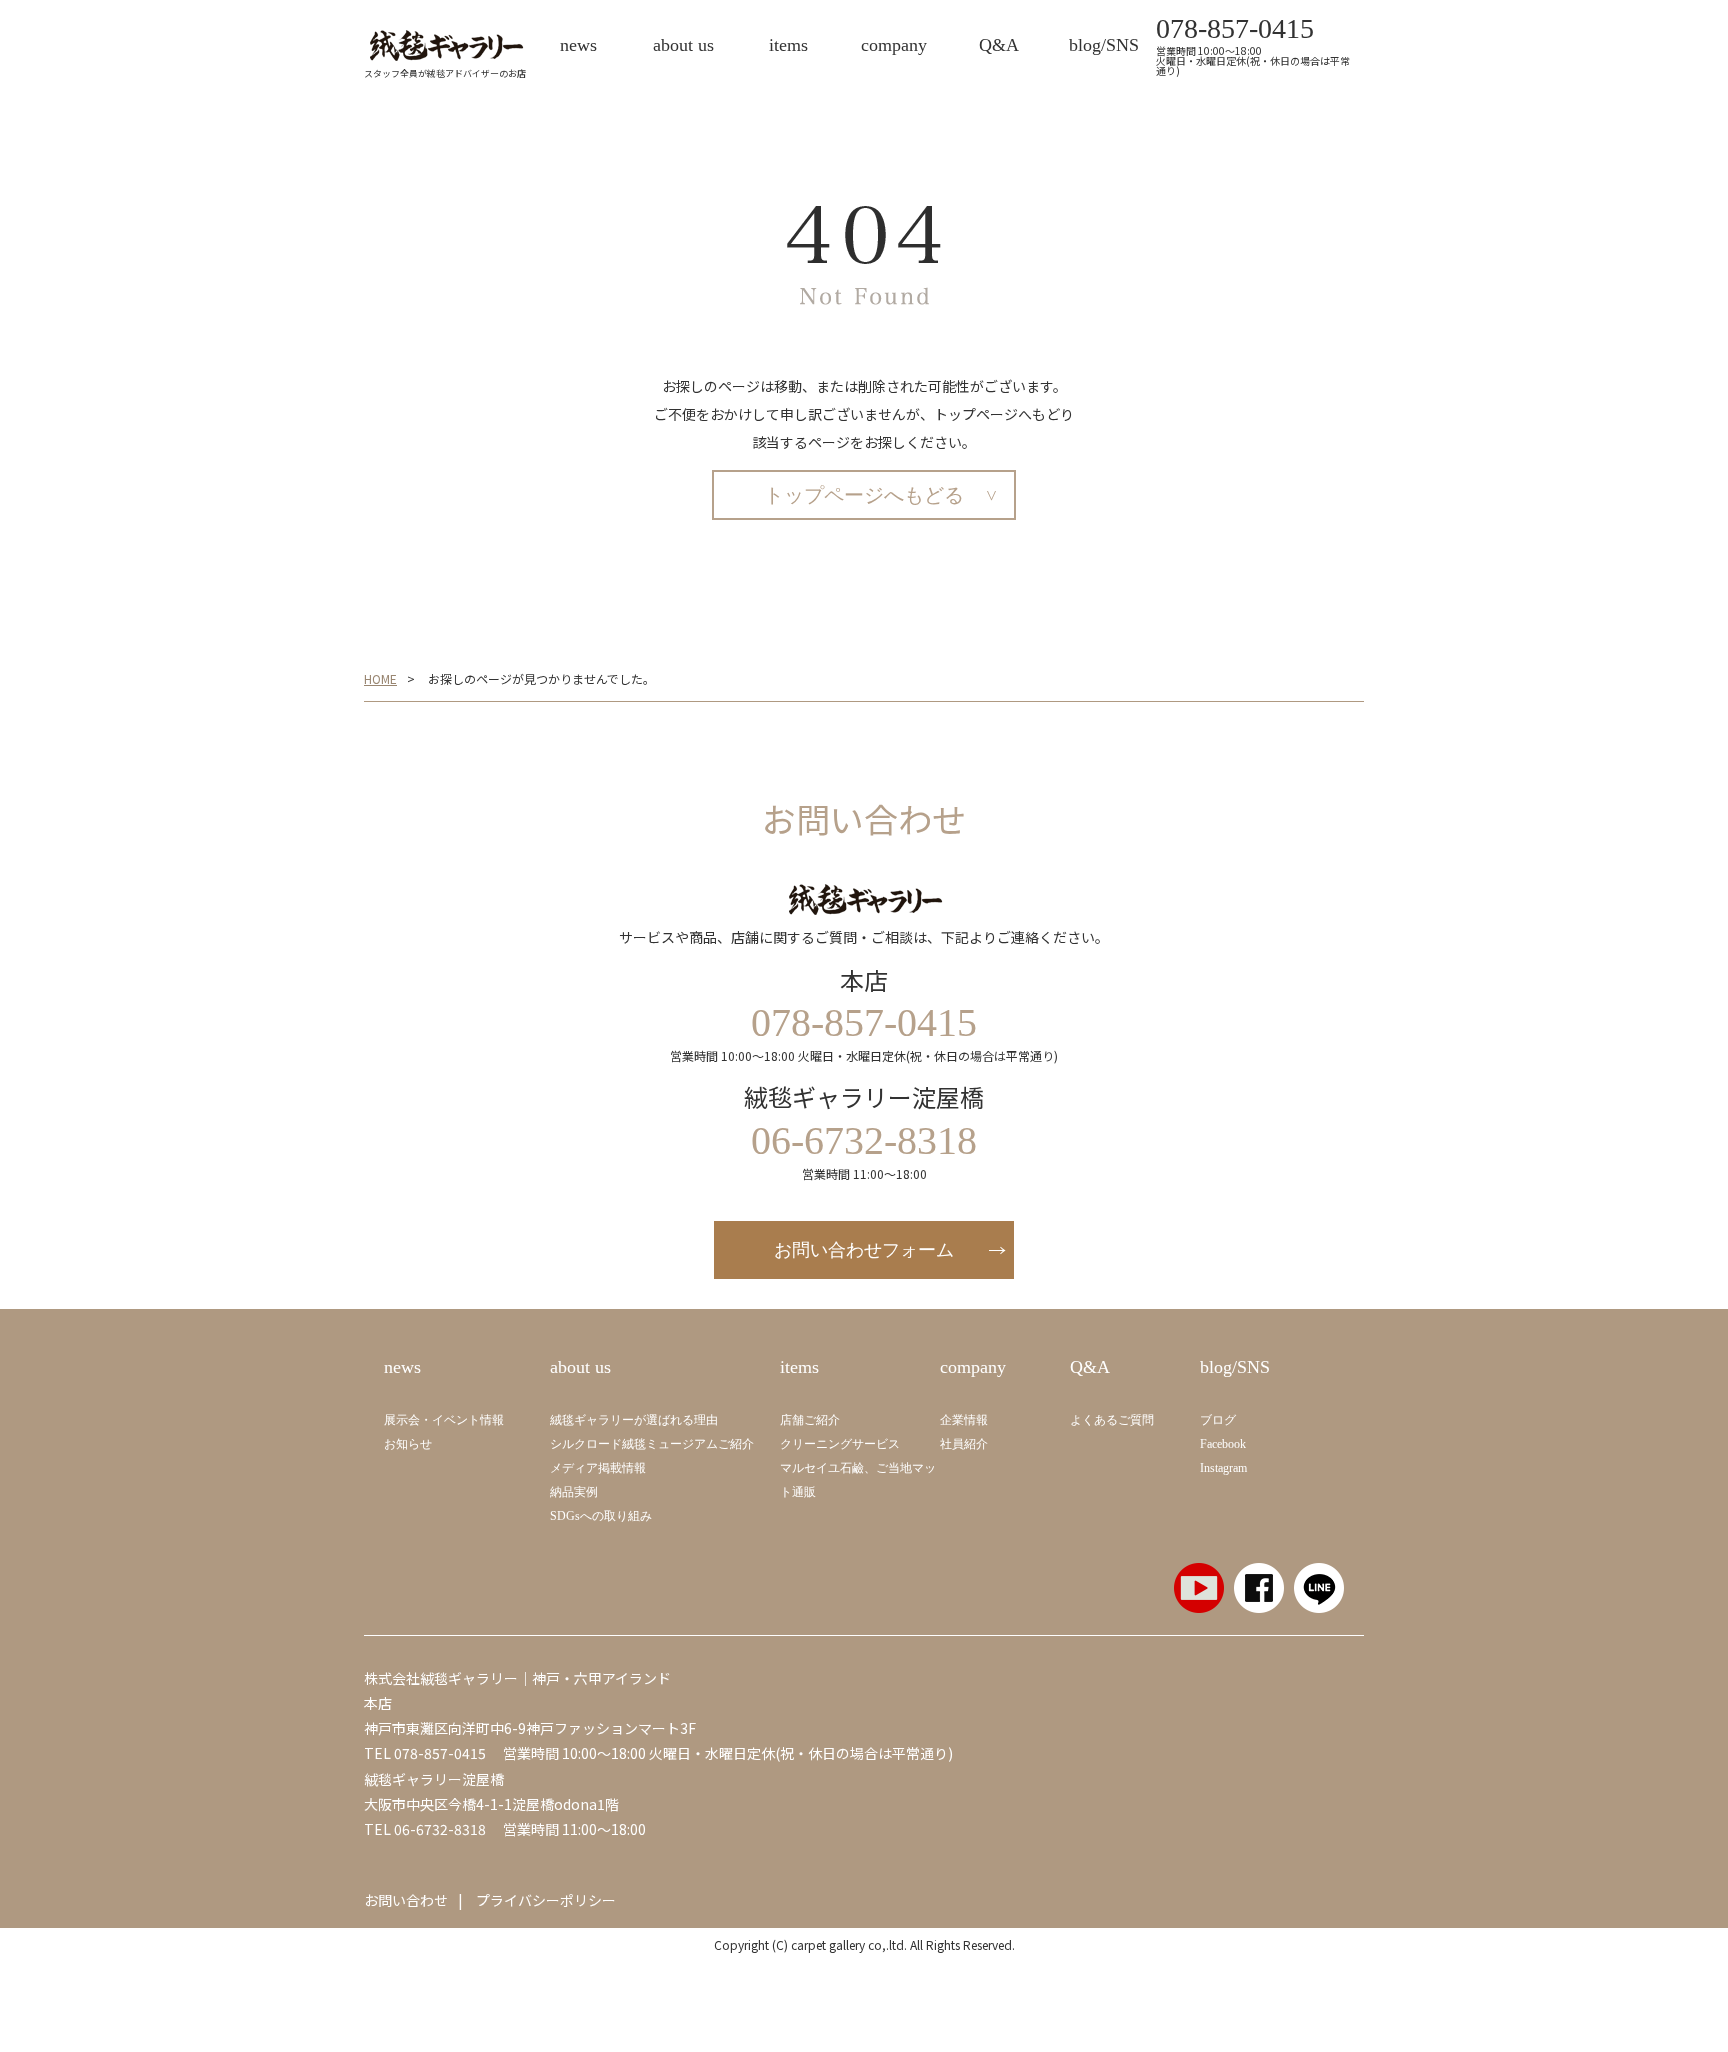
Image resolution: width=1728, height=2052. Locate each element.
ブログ (1218, 1420)
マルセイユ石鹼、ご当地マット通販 (858, 1480)
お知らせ (408, 1444)
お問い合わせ (406, 1900)
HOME (380, 679)
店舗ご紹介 (810, 1420)
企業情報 (964, 1420)
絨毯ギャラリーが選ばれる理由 (634, 1420)
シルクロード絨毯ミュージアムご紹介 (652, 1444)
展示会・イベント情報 (444, 1420)
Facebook (1223, 1444)
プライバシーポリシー (546, 1900)
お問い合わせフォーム (864, 1250)
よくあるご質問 (1112, 1420)
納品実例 (574, 1492)
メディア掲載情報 (598, 1468)
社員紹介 (964, 1444)
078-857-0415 (1235, 29)
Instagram (1223, 1468)
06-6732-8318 (440, 1829)
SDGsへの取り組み (601, 1516)
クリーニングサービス (840, 1444)
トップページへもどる (864, 495)
